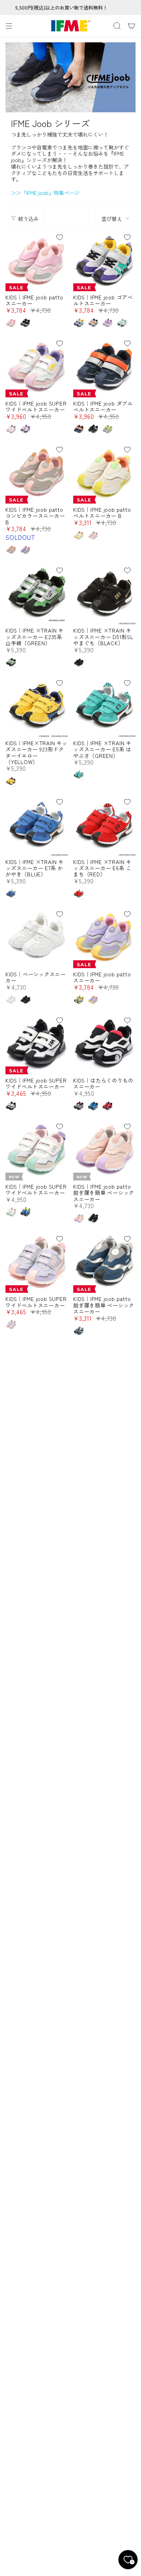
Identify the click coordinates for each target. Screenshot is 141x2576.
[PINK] (11, 323)
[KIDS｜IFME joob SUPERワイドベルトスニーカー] (37, 366)
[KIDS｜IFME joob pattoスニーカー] (37, 260)
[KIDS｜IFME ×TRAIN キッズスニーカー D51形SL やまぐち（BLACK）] (104, 593)
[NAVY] (79, 429)
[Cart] (131, 26)
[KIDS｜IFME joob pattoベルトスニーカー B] (104, 472)
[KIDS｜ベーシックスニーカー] (37, 937)
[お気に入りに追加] (60, 237)
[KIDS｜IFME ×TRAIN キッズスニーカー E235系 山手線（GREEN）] (37, 593)
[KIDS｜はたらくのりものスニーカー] (104, 1043)
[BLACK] (25, 323)
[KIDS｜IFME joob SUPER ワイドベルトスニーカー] (37, 1149)
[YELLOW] (11, 781)
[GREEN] (11, 662)
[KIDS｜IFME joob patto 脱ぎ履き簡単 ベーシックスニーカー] (104, 1149)
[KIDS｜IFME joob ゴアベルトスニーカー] (104, 260)
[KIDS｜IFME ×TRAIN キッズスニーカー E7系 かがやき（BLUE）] (37, 825)
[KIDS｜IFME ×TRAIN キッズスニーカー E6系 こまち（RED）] (104, 825)
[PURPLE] (107, 323)
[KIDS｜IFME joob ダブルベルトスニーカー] (104, 366)
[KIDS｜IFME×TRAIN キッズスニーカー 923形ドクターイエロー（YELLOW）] (37, 706)
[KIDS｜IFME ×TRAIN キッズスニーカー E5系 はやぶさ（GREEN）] (104, 706)
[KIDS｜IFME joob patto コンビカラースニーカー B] (37, 472)
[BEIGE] (93, 323)
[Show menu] (9, 26)
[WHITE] (122, 323)
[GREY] (79, 323)
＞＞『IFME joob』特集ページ (45, 193)
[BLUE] (11, 893)
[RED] (79, 893)
